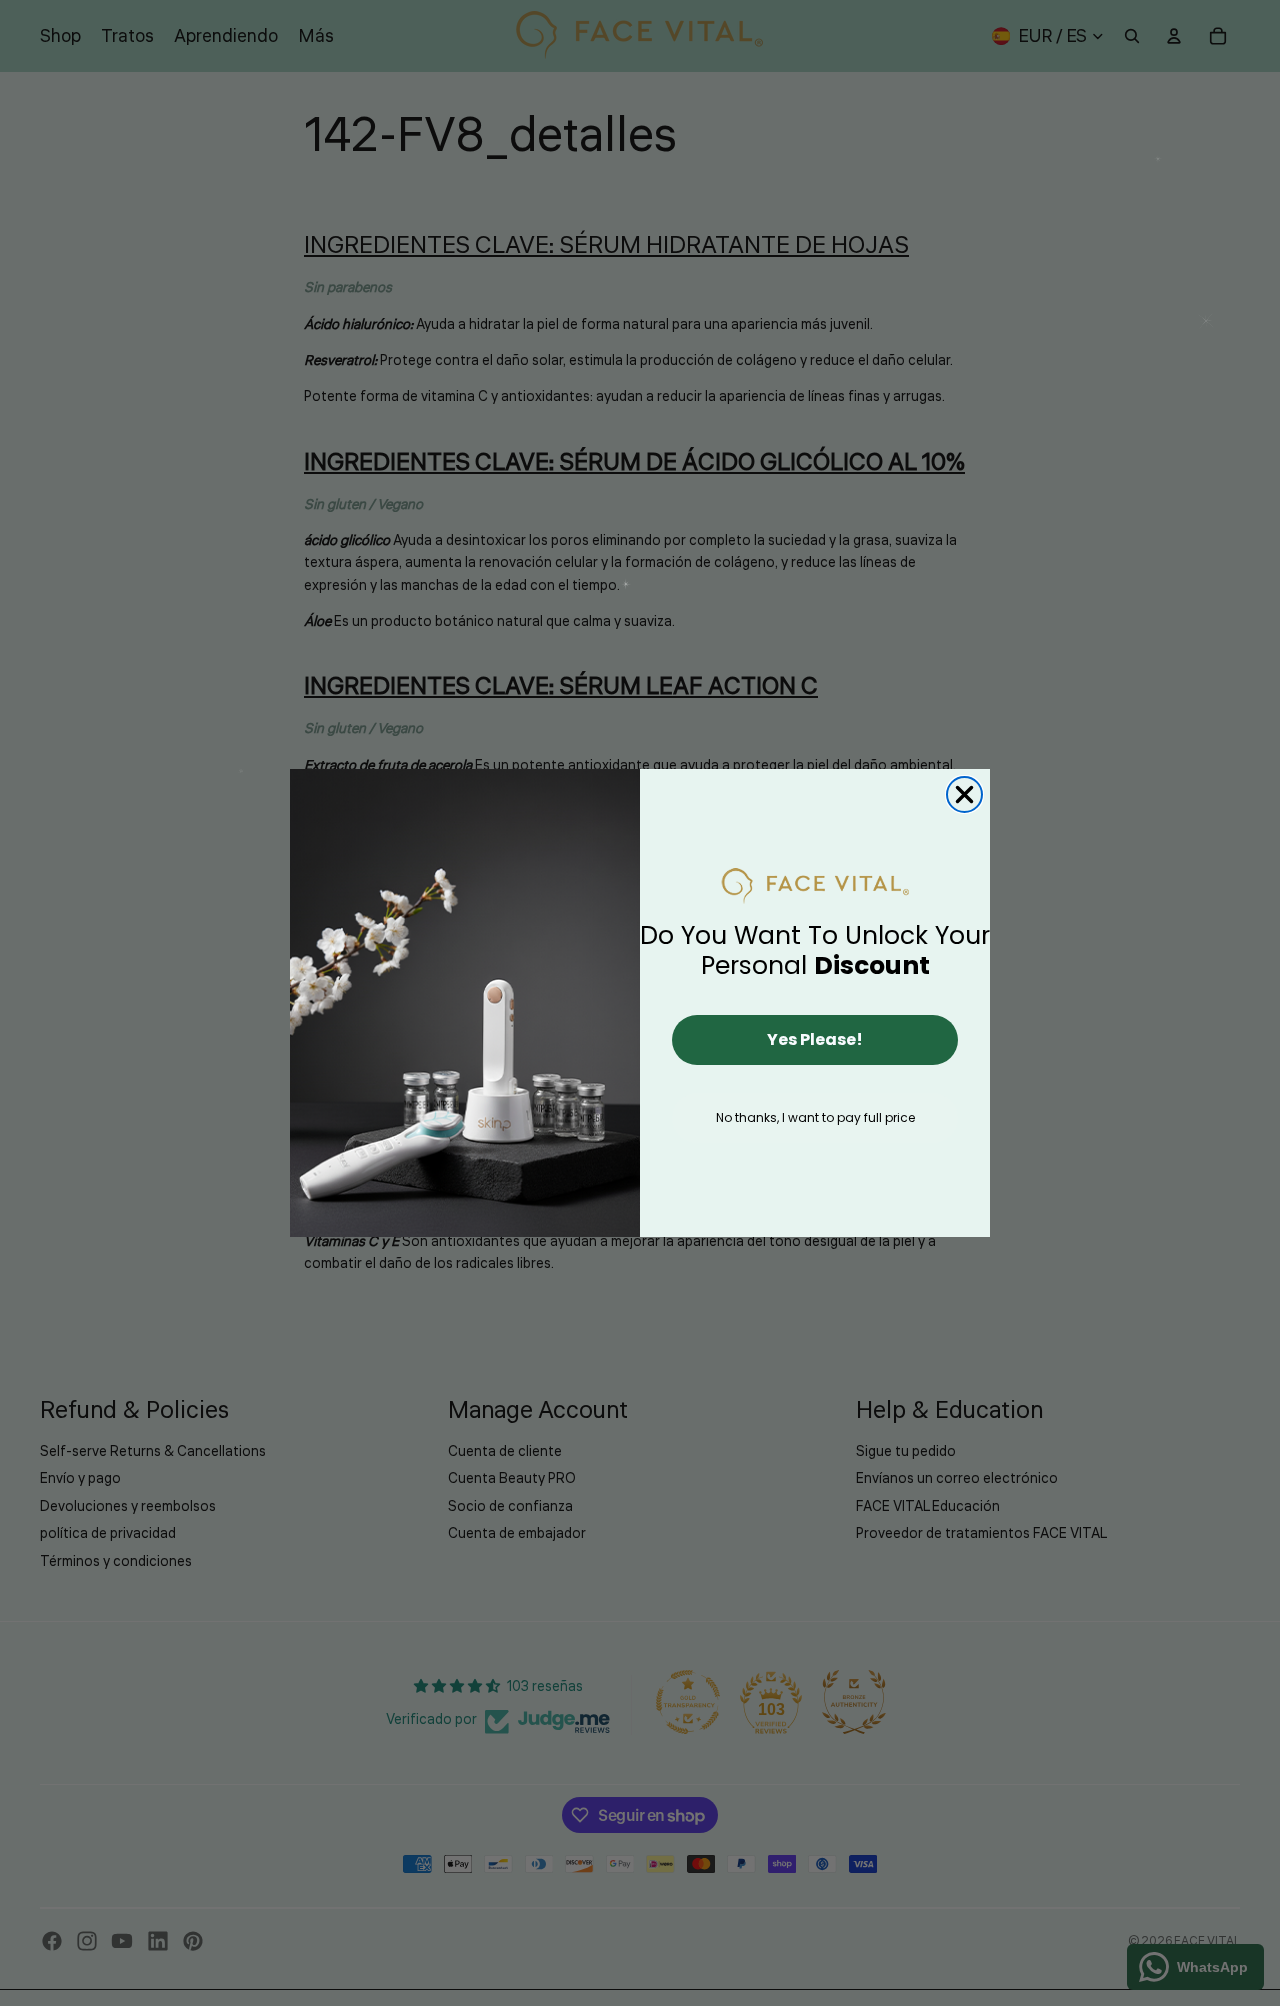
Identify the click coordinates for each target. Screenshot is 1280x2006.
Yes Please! (815, 1039)
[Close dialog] (964, 794)
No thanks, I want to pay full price (815, 1117)
